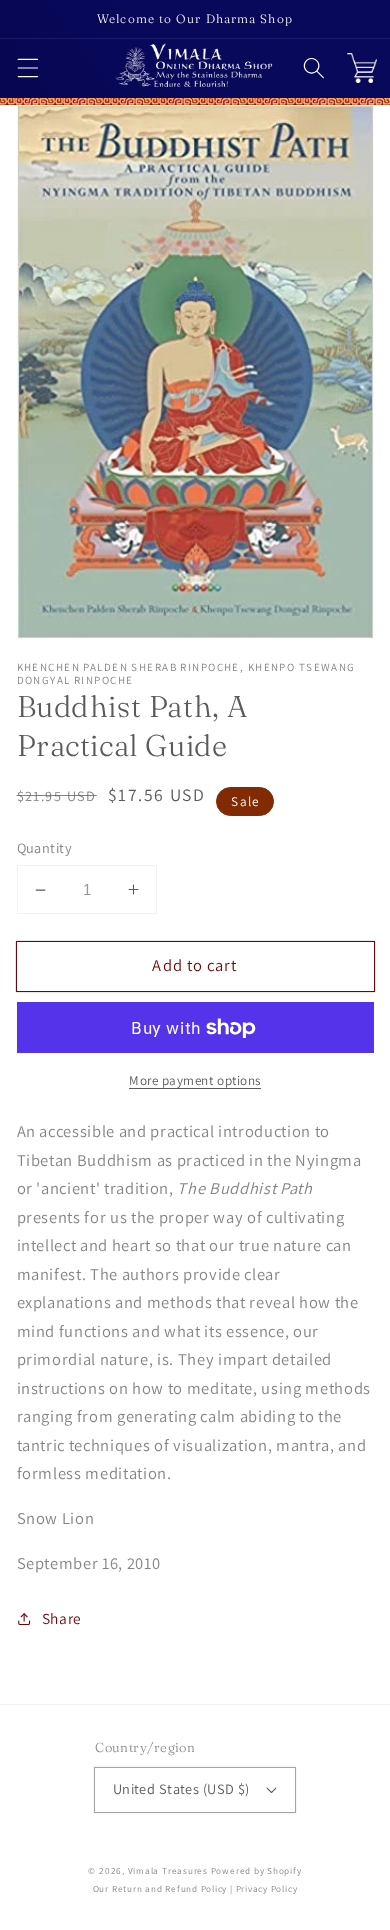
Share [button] (62, 1618)
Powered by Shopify (256, 1871)
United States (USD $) (181, 1788)
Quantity (45, 847)
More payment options (195, 1080)
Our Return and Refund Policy (160, 1889)
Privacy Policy (267, 1889)
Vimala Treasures (168, 1871)
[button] (27, 68)
